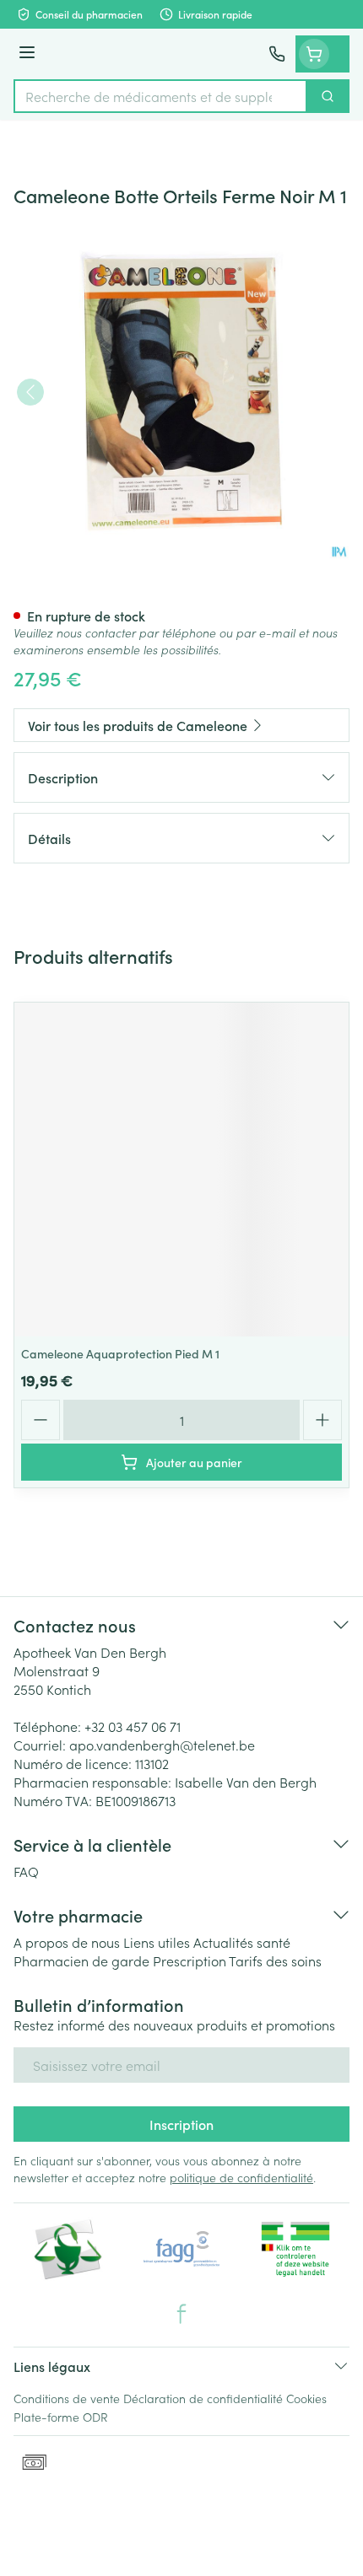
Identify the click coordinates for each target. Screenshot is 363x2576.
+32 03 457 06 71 (133, 1726)
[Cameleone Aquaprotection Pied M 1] (181, 1170)
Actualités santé (242, 1942)
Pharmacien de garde (81, 1960)
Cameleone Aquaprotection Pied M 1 (120, 1353)
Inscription (181, 2124)
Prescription (190, 1960)
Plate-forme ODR (61, 2417)
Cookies (306, 2398)
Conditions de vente (67, 2398)
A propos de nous (67, 1942)
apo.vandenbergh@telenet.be (162, 1745)
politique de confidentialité (241, 2177)
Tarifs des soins (275, 1960)
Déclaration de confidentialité (203, 2398)
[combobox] (160, 96)
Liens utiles (157, 1942)
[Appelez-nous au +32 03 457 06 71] (277, 54)
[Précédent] (30, 392)
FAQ (26, 1871)
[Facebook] (181, 2314)
